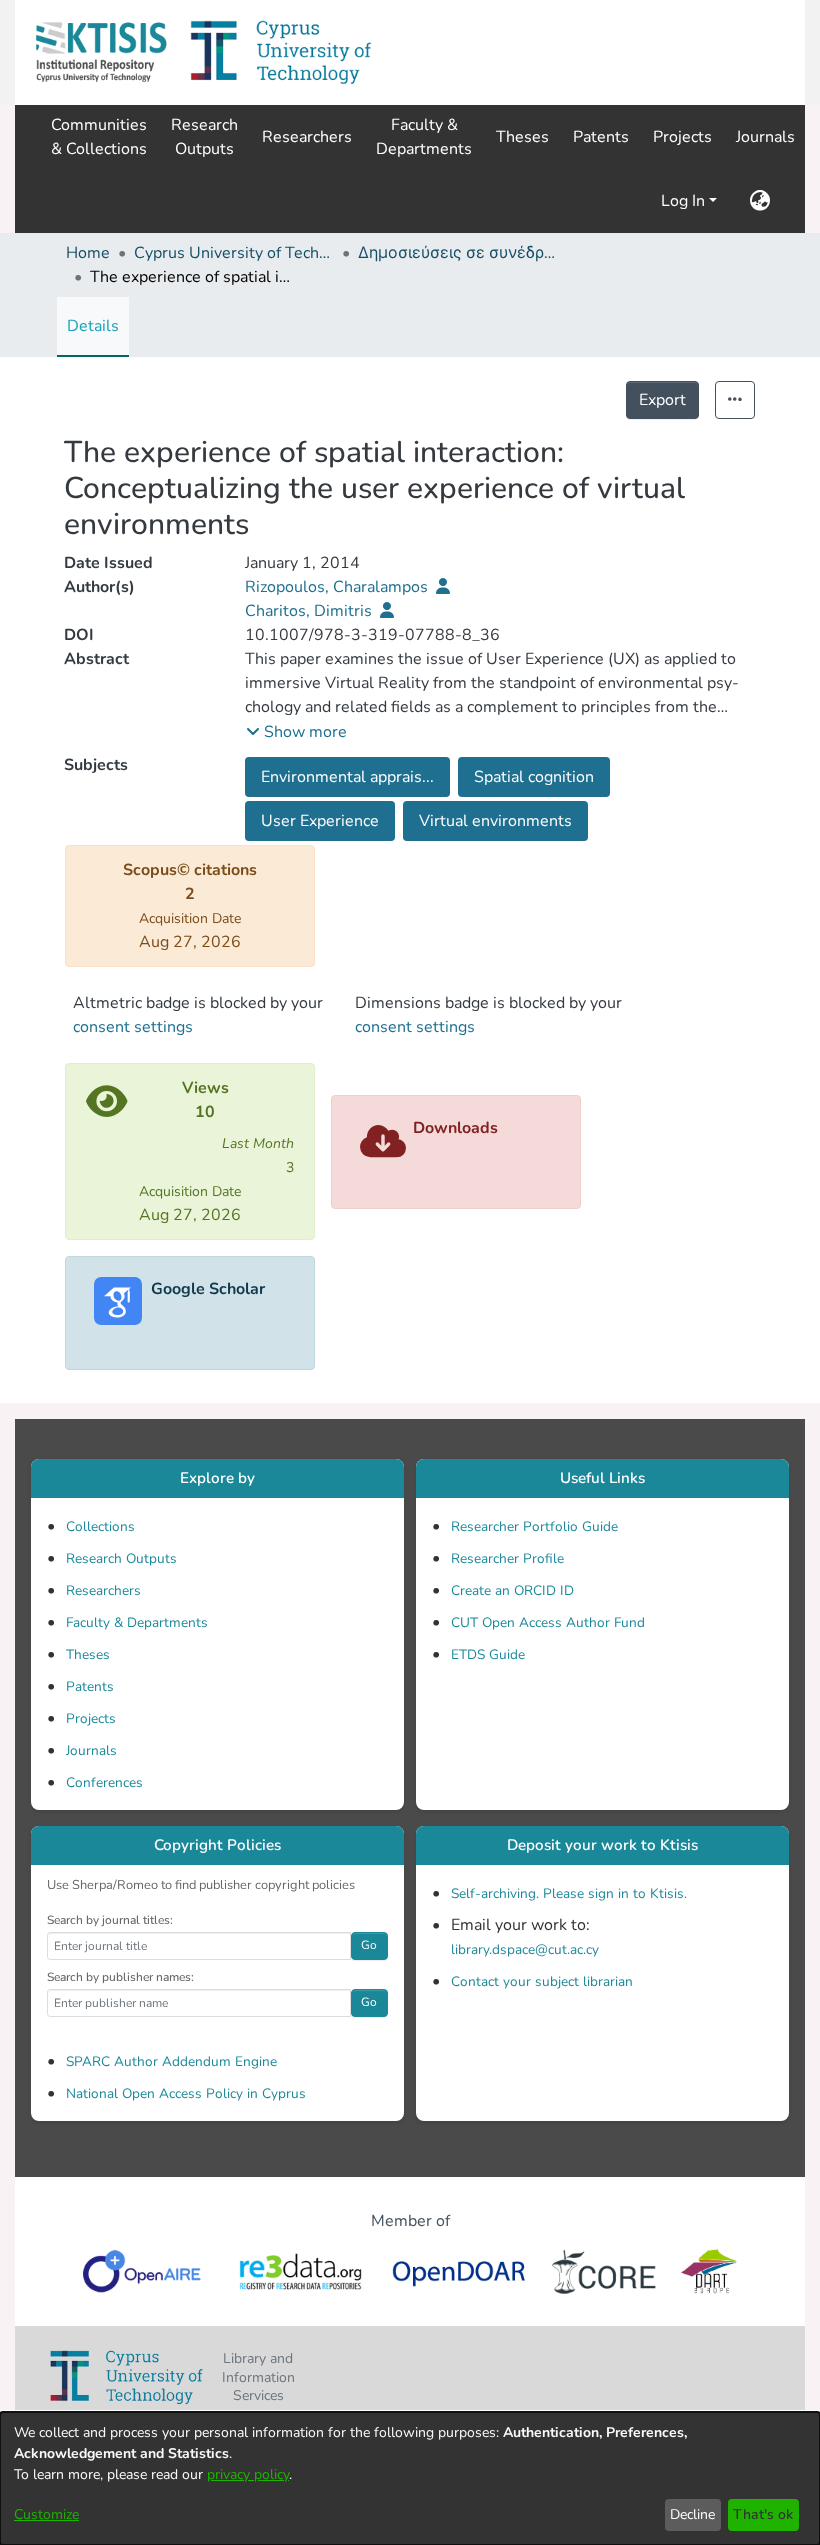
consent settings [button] (133, 1027)
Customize (46, 2514)
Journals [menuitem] (765, 137)
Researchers (103, 1590)
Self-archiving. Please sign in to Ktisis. (569, 1893)
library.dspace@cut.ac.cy (525, 1949)
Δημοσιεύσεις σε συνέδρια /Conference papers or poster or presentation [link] (458, 253)
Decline (692, 2514)
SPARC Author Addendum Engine (171, 2061)
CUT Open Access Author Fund (548, 1622)
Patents (90, 1686)
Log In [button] (685, 201)
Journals (91, 1750)
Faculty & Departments (137, 1622)
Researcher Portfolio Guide (534, 1526)
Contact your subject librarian (542, 1981)
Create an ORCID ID (512, 1590)
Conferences (104, 1782)
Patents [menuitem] (601, 137)
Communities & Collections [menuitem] (99, 137)
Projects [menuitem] (682, 137)
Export (662, 400)
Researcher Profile (507, 1558)
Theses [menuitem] (522, 137)
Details (93, 326)
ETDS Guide (488, 1654)
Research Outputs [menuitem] (204, 137)
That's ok (763, 2514)
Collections (100, 1526)
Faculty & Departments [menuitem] (424, 137)
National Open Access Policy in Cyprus (186, 2093)
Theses (88, 1654)
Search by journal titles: (110, 1920)
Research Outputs (121, 1558)
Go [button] (369, 1945)
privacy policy (248, 2474)
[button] (101, 52)
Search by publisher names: (120, 1977)
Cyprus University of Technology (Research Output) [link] (234, 253)
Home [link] (88, 253)
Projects (91, 1718)
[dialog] (410, 2478)
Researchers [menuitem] (307, 137)
